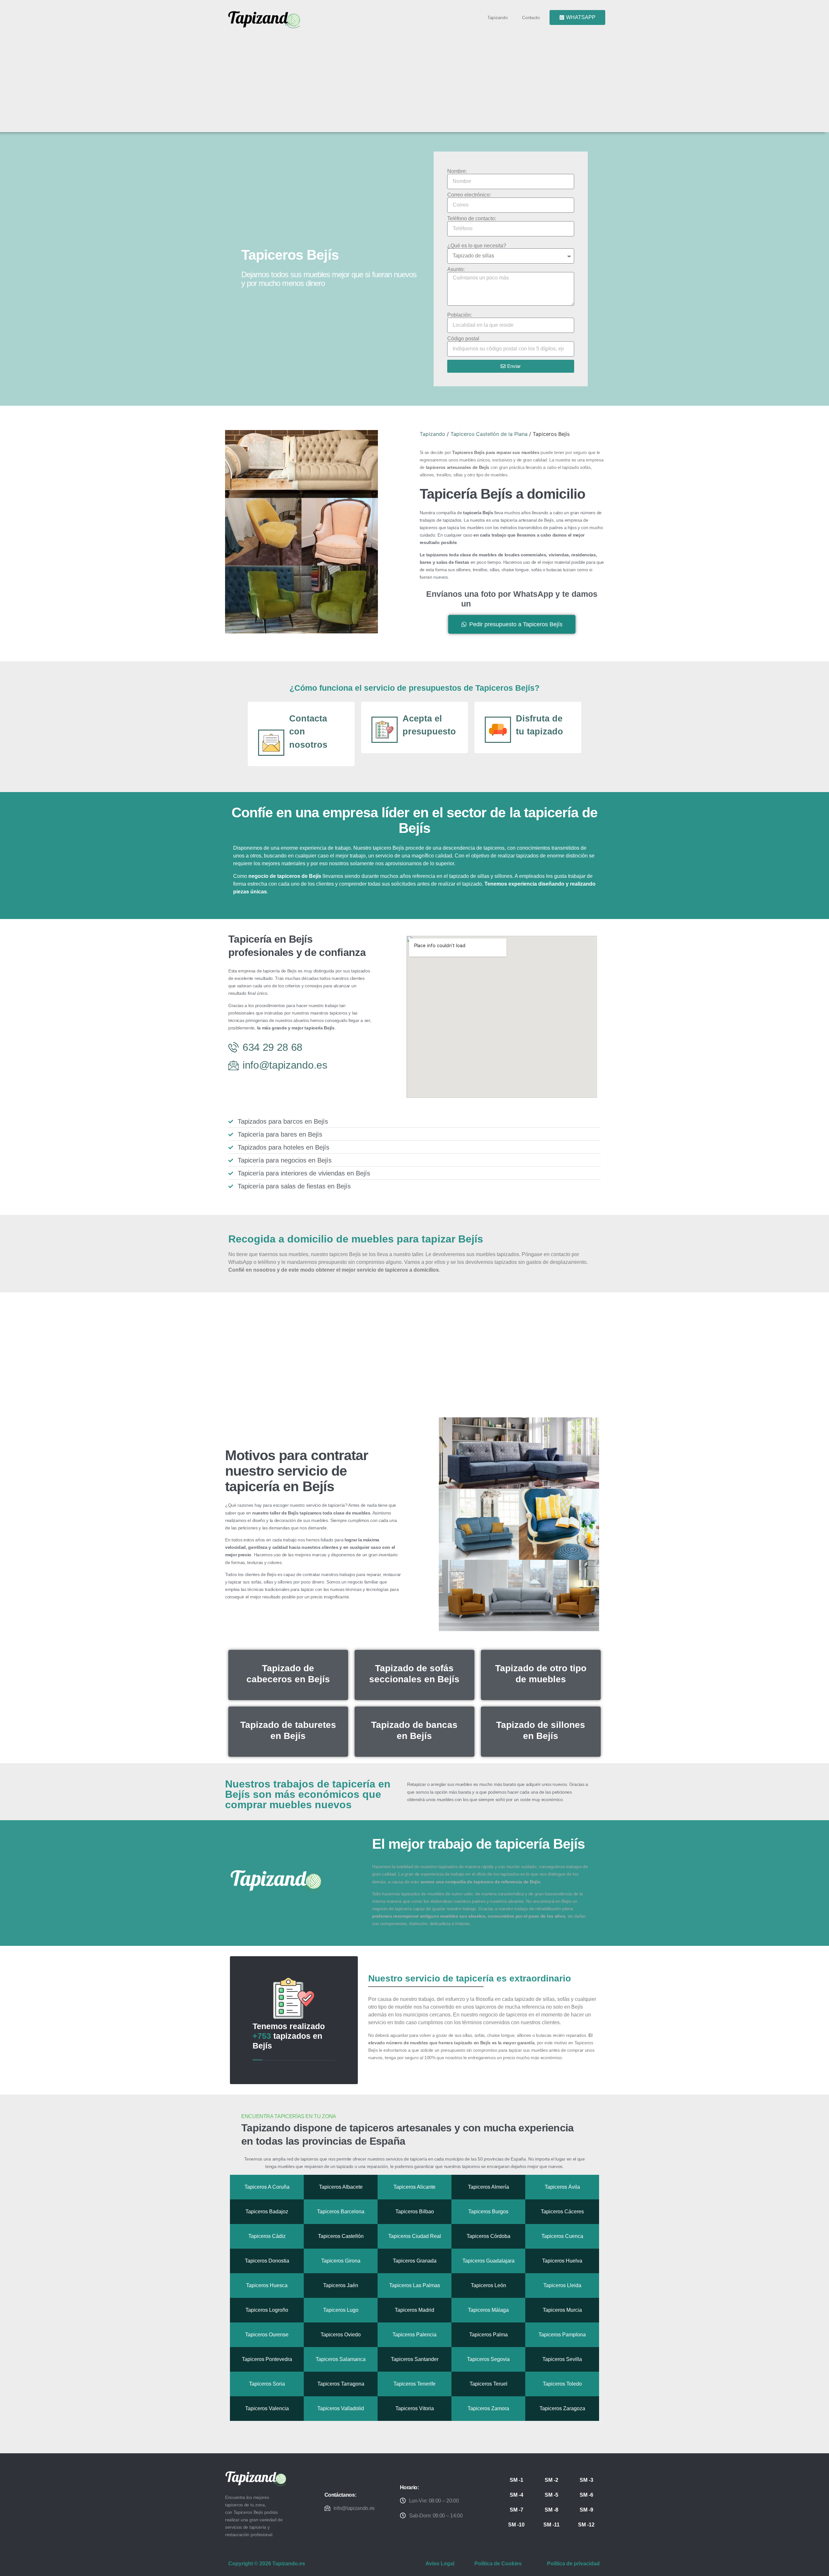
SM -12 (586, 2525)
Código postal (463, 339)
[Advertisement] (417, 78)
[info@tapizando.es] (327, 2508)
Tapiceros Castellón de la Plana (489, 434)
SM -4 (517, 2495)
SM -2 (551, 2480)
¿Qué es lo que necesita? (477, 246)
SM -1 (517, 2480)
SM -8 (551, 2510)
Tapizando (497, 17)
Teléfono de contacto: (472, 219)
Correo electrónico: (469, 195)
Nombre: (457, 171)
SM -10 (516, 2525)
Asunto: (456, 269)
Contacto (531, 17)
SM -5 (551, 2495)
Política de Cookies (498, 2564)
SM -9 (586, 2510)
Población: (460, 315)
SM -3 (586, 2480)
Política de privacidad (573, 2564)
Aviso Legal (440, 2564)
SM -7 (517, 2510)
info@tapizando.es (354, 2508)
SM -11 (551, 2525)
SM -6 (586, 2495)
